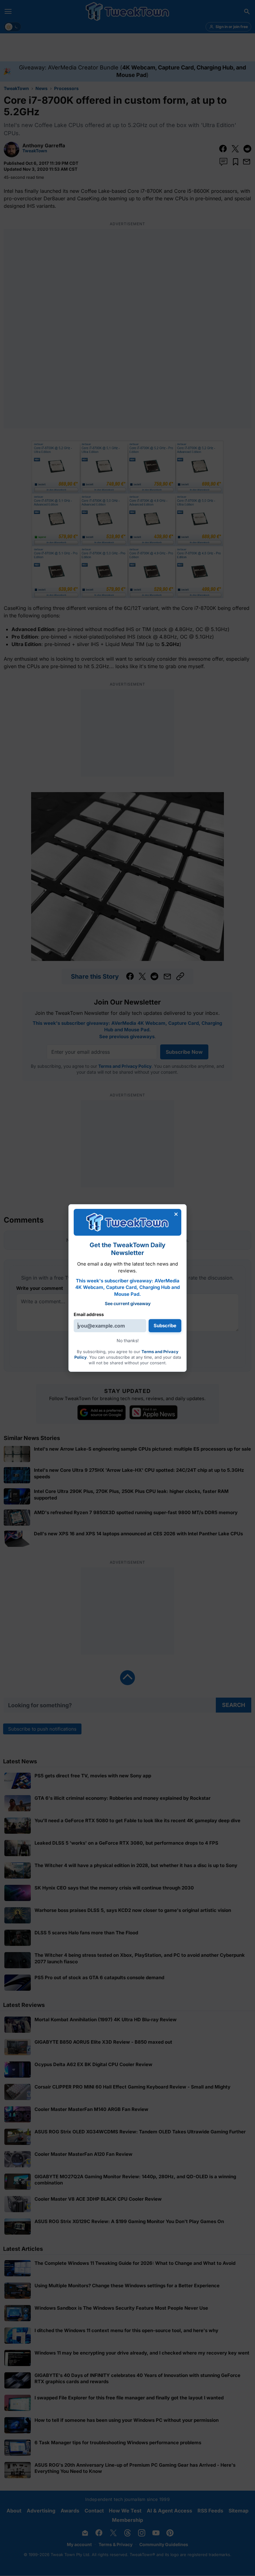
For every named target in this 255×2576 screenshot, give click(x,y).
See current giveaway (128, 1303)
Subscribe (165, 1326)
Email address (89, 1314)
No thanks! (128, 1340)
